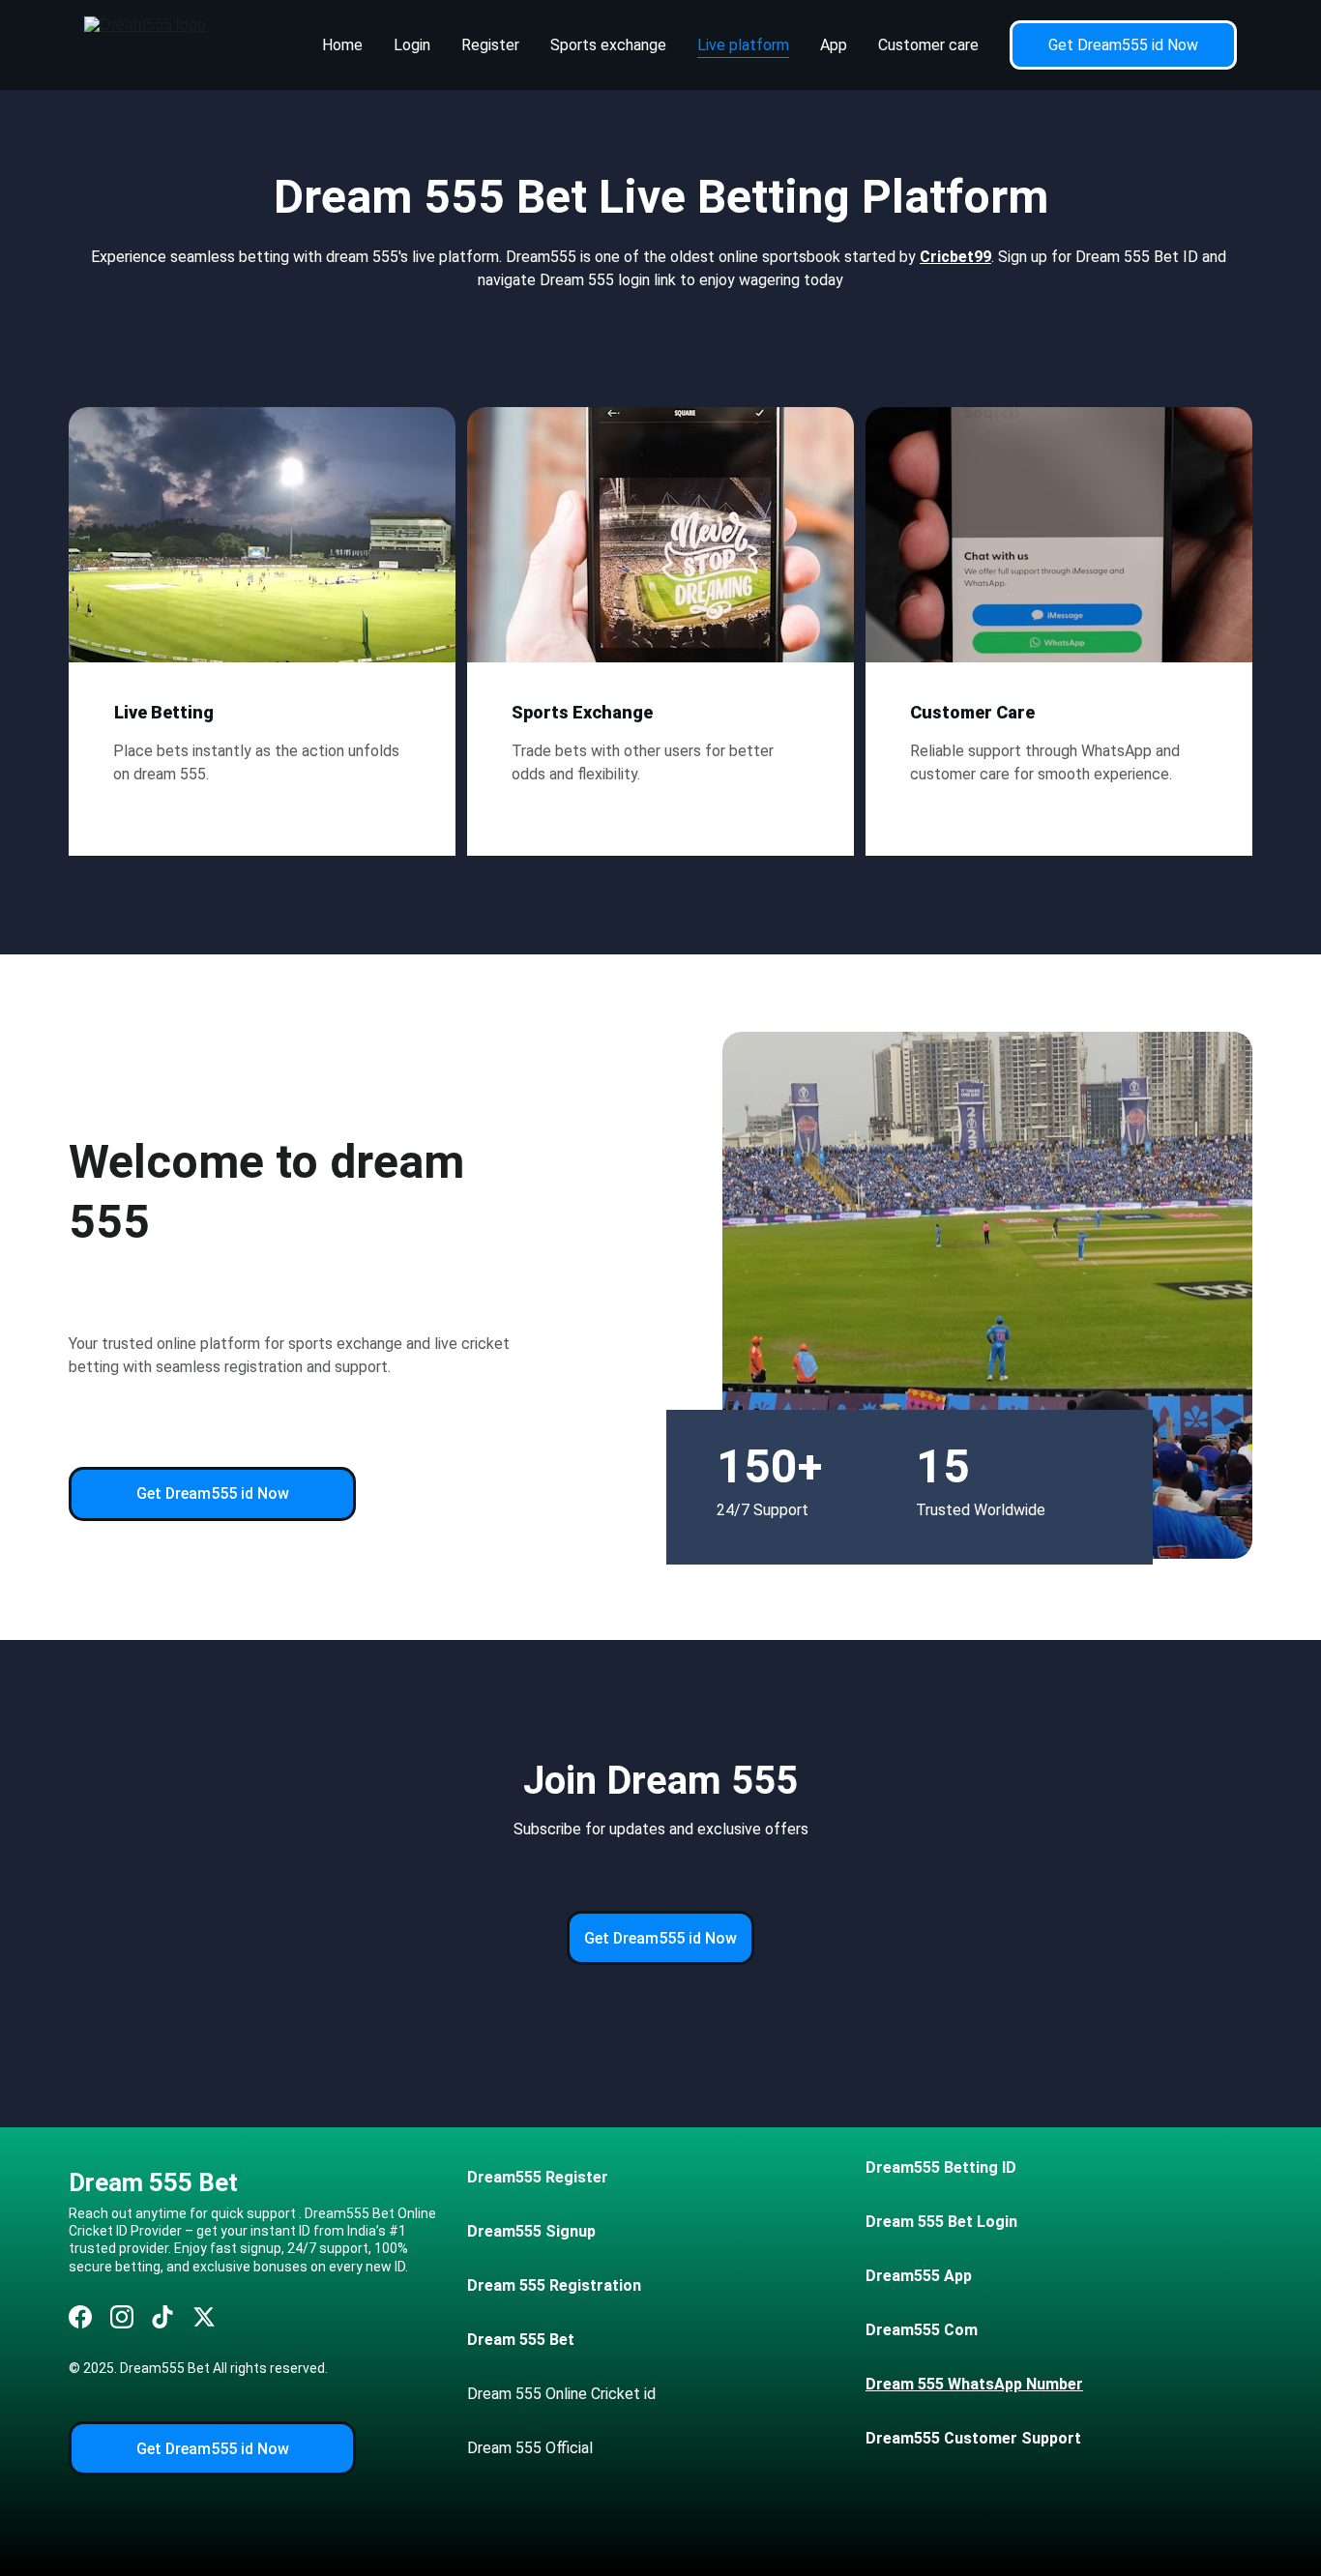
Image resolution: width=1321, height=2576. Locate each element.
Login (412, 45)
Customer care (928, 45)
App (834, 45)
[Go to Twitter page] (204, 2317)
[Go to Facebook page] (80, 2317)
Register (490, 45)
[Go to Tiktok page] (162, 2317)
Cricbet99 (955, 257)
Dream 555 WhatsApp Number (974, 2384)
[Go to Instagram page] (122, 2317)
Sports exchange (608, 45)
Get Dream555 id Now (1123, 45)
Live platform (743, 45)
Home (342, 45)
